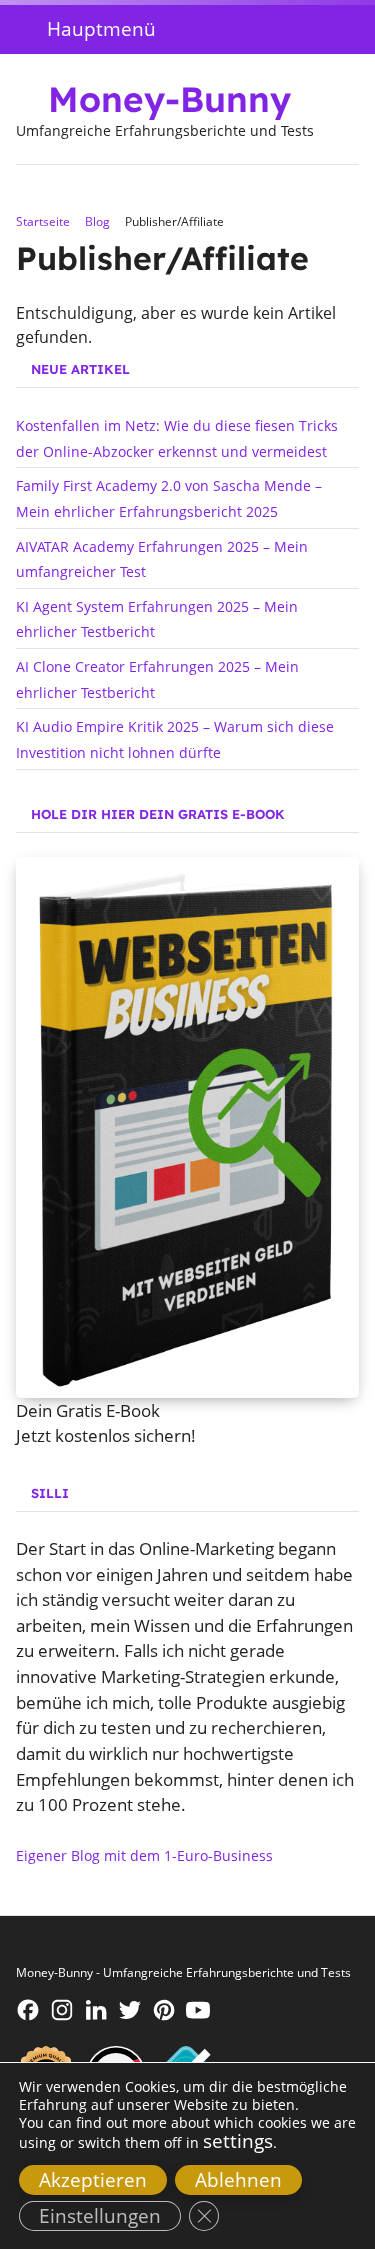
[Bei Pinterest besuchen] (164, 2010)
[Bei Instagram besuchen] (62, 2010)
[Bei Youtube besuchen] (198, 2010)
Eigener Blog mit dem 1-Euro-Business (144, 1855)
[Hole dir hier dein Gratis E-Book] (187, 1127)
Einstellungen (100, 2215)
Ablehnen (238, 2179)
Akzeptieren (93, 2179)
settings (238, 2141)
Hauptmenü (101, 28)
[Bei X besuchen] (130, 2010)
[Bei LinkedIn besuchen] (96, 2010)
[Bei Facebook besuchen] (28, 2010)
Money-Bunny (169, 99)
